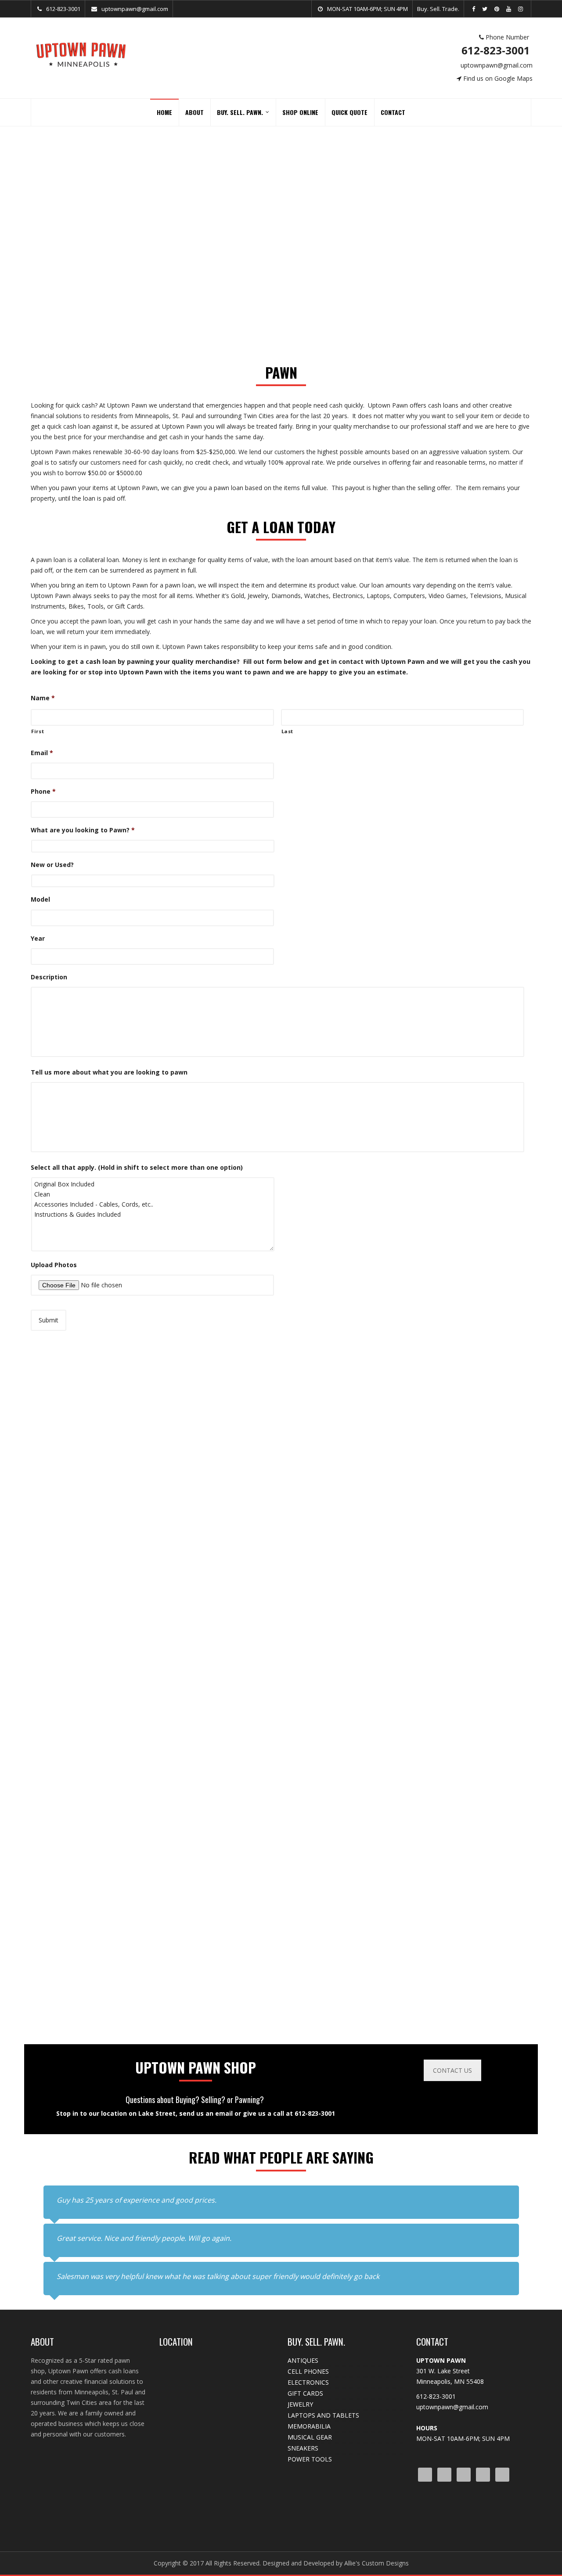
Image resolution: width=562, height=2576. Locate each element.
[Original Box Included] (99, 1184)
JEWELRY (300, 2404)
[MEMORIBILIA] (345, 1586)
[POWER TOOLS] (345, 1811)
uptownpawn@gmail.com (499, 65)
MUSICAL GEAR (310, 2437)
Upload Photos (54, 1265)
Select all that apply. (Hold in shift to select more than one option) (137, 1168)
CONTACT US (452, 2070)
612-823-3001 (500, 50)
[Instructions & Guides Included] (99, 1214)
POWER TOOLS (310, 2459)
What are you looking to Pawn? (83, 830)
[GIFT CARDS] (88, 1586)
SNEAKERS (303, 2448)
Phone (43, 792)
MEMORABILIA (309, 2426)
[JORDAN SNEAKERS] (474, 1361)
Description (49, 977)
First (38, 731)
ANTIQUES (303, 2360)
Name (43, 698)
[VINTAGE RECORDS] (474, 1811)
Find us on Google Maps (501, 78)
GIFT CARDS (305, 2393)
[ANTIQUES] (474, 1586)
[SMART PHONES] (88, 1811)
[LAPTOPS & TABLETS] (217, 1586)
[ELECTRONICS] (345, 1361)
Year (38, 939)
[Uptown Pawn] (81, 54)
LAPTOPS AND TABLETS (323, 2415)
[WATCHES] (217, 1811)
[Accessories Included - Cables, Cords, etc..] (99, 1204)
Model (40, 899)
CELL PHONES (308, 2371)
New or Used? (52, 865)
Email (42, 753)
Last (288, 731)
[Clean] (99, 1194)
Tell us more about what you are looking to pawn (109, 1072)
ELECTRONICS (308, 2382)
